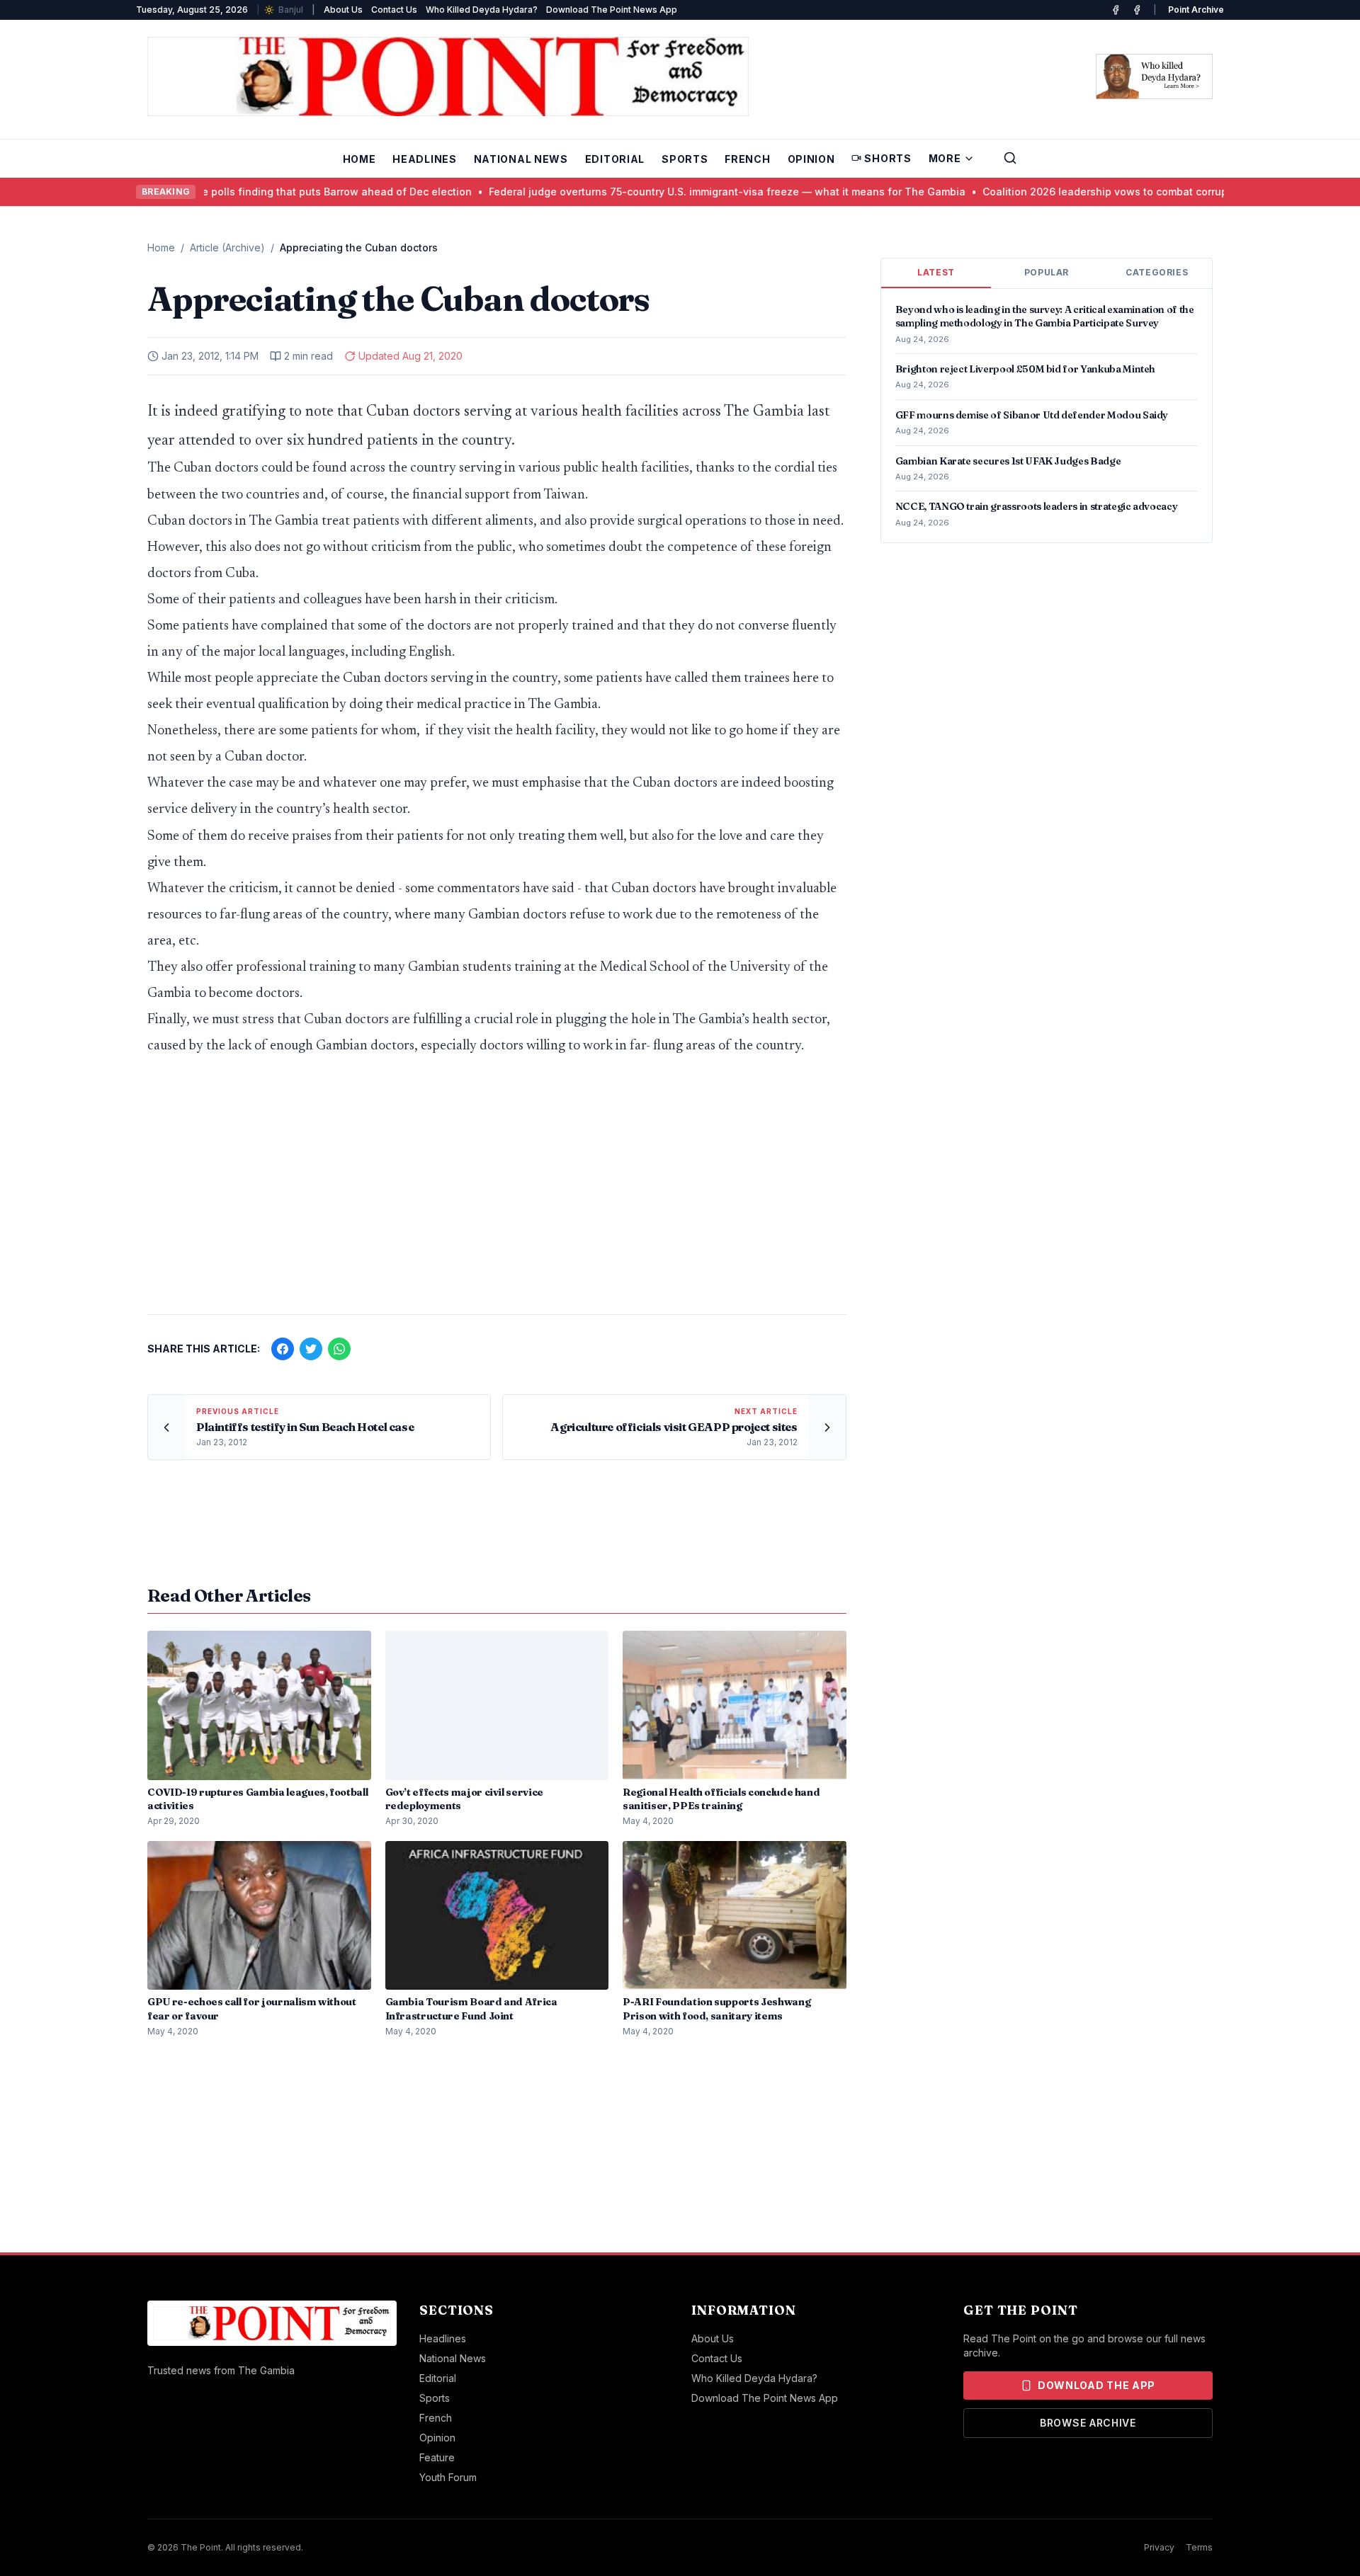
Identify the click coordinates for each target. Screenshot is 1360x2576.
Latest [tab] (936, 272)
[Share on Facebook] (283, 1349)
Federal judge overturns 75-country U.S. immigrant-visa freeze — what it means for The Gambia (644, 192)
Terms (1199, 2547)
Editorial (615, 159)
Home (359, 159)
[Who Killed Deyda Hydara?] (1154, 76)
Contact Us (394, 10)
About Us (343, 10)
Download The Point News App (612, 10)
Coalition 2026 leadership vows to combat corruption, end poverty (1064, 192)
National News (521, 159)
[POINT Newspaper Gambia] (1116, 10)
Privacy (1159, 2547)
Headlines (424, 159)
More (945, 158)
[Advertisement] (497, 1192)
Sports (685, 159)
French (747, 159)
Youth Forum (448, 2477)
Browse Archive (1088, 2423)
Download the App (1096, 2385)
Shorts (888, 158)
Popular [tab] (1047, 272)
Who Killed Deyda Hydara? (482, 10)
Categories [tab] (1157, 272)
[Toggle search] (1010, 158)
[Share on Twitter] (311, 1349)
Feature (437, 2457)
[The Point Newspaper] (1137, 10)
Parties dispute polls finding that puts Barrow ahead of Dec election (219, 192)
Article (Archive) (227, 247)
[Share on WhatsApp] (339, 1349)
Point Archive (1196, 10)
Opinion (811, 159)
